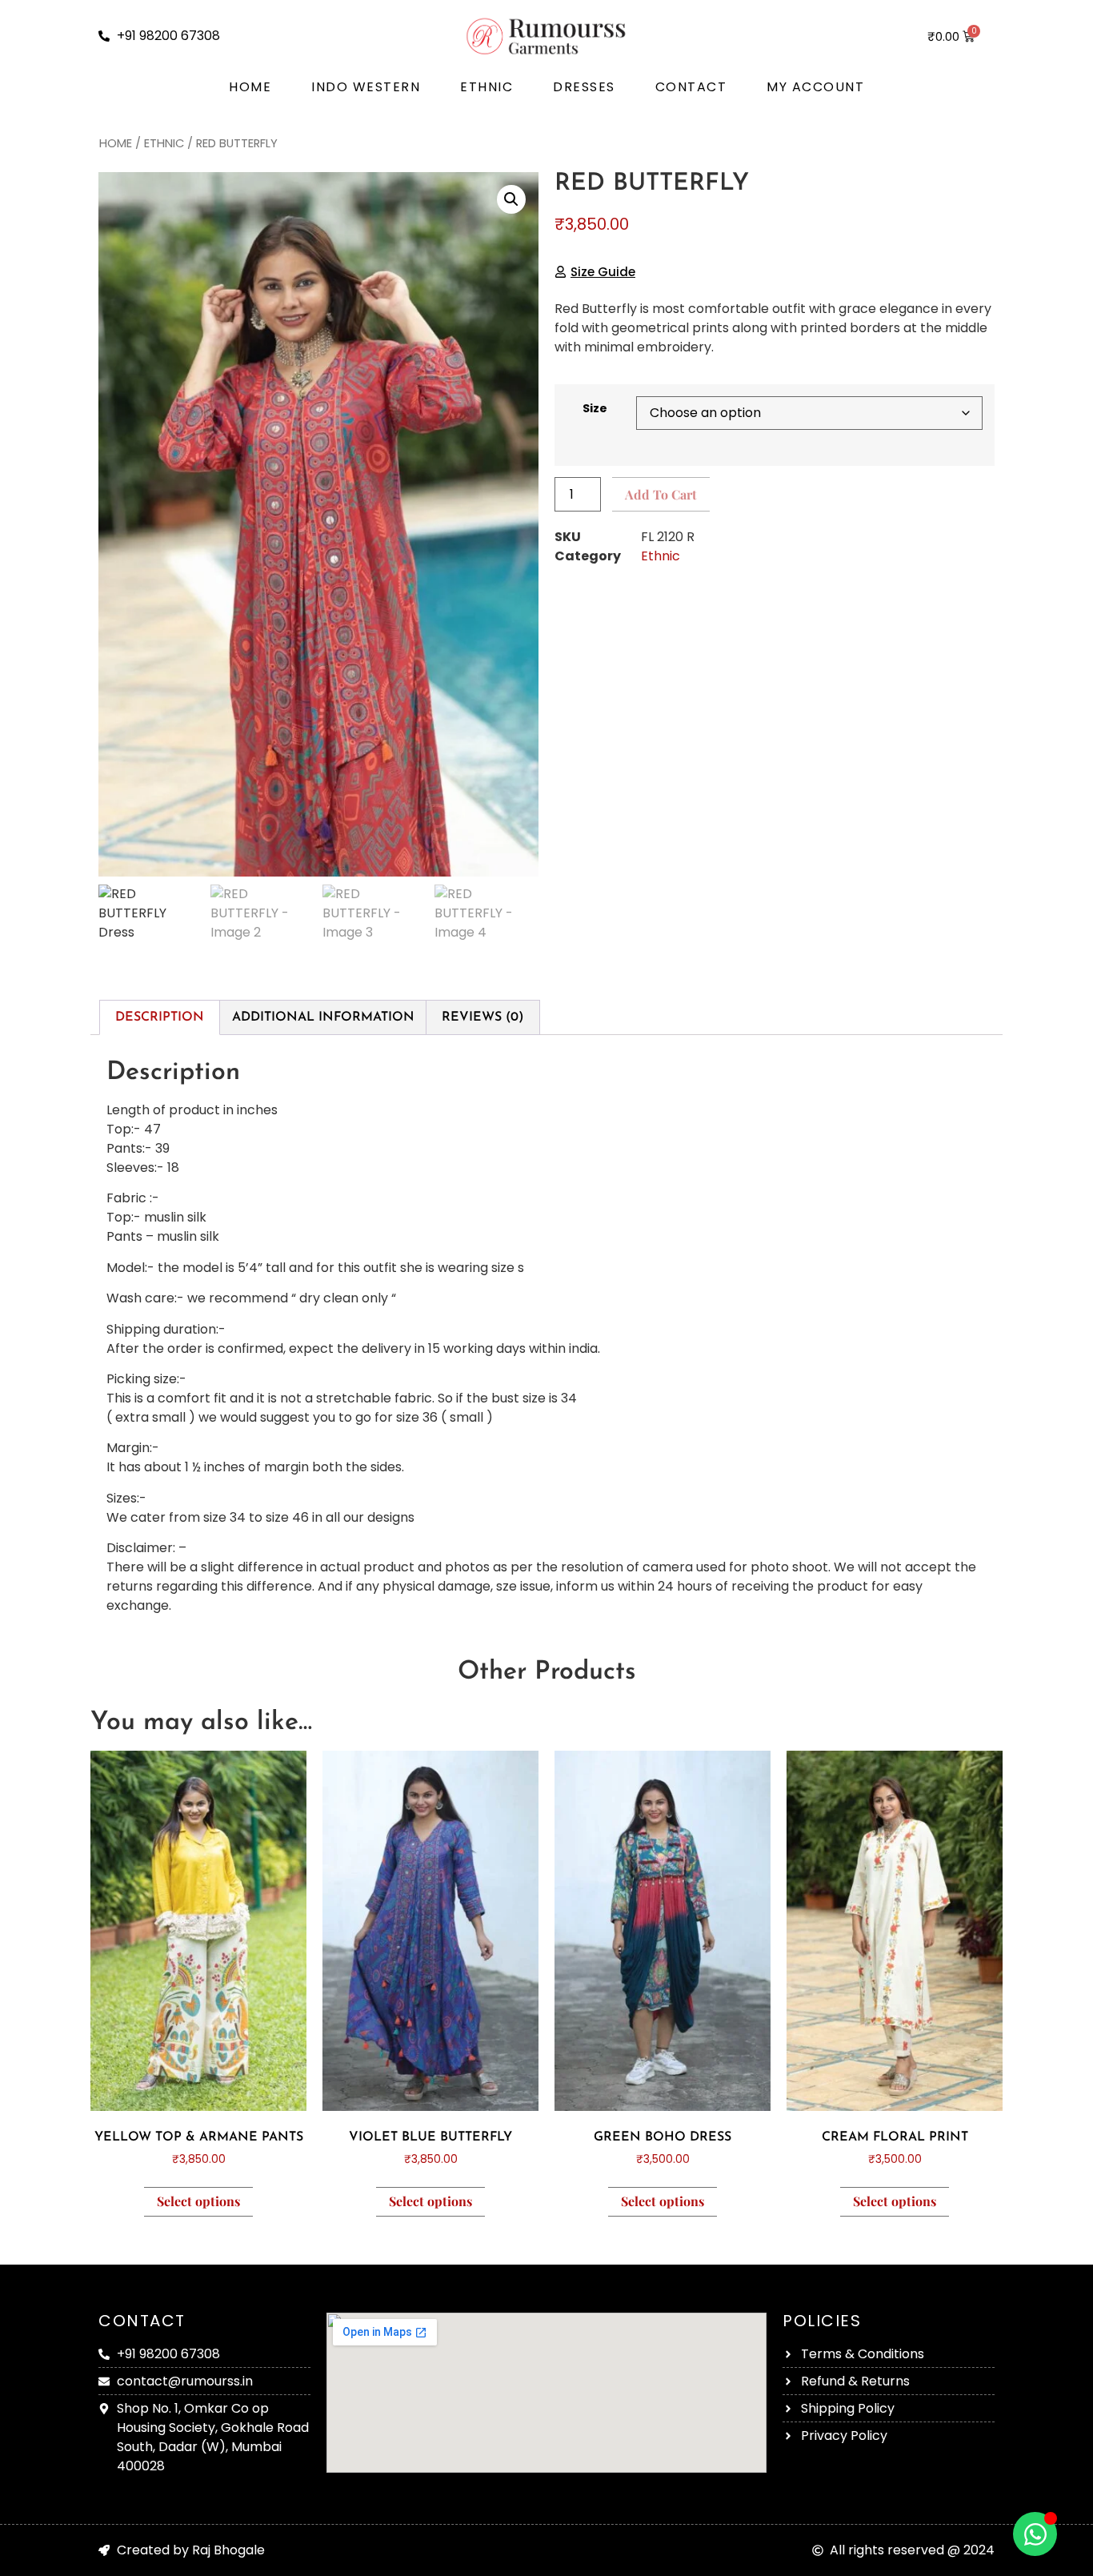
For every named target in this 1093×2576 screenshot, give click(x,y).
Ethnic (486, 87)
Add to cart (661, 494)
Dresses (584, 87)
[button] (511, 199)
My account (815, 87)
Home (250, 87)
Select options (198, 2201)
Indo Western (366, 87)
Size (595, 408)
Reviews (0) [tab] (483, 1017)
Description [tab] (160, 1017)
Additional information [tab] (323, 1017)
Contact (691, 87)
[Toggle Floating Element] (1035, 2534)
